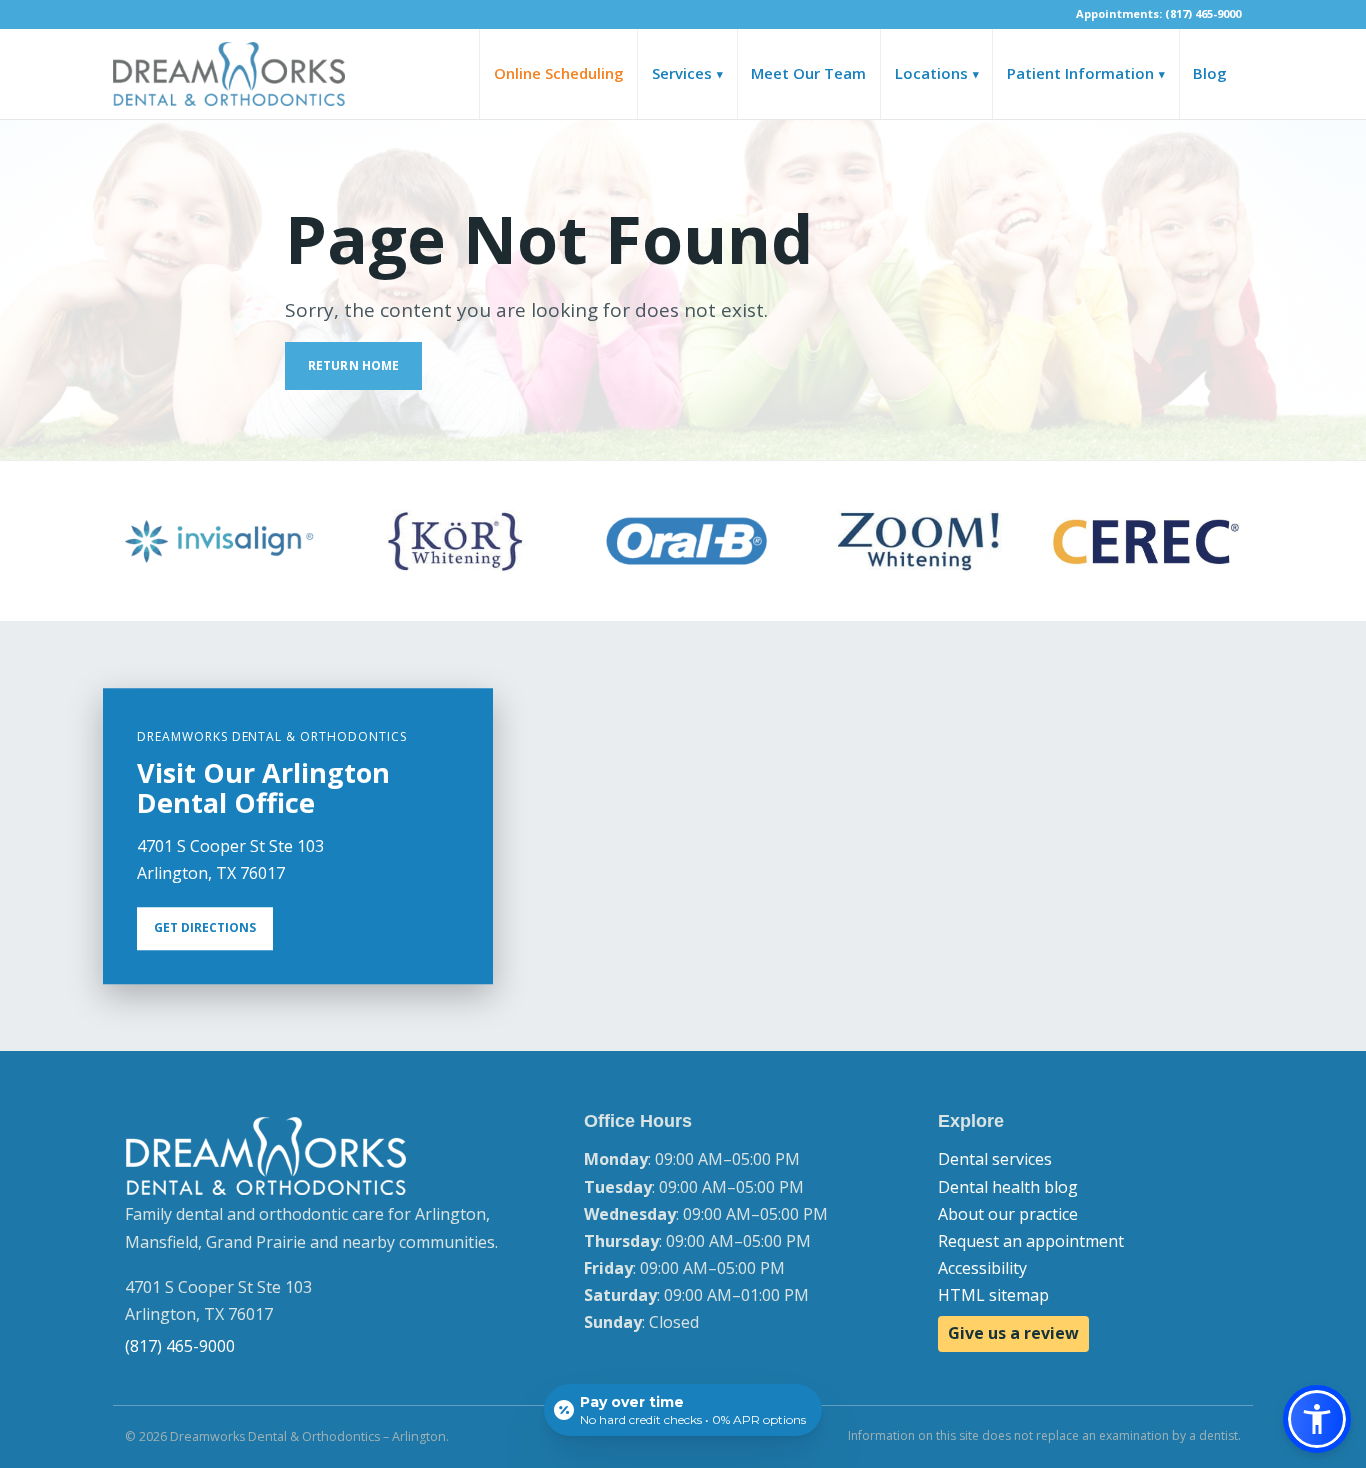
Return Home (353, 365)
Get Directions (205, 928)
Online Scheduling (559, 73)
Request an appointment (1031, 1241)
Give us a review (1013, 1333)
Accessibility (982, 1268)
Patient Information (1086, 73)
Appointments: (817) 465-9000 (1158, 13)
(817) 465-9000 (180, 1346)
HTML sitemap (993, 1295)
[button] (1317, 1419)
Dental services (995, 1159)
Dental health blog (1008, 1187)
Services (687, 73)
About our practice (1008, 1214)
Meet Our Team (808, 73)
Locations (937, 73)
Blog (1210, 73)
